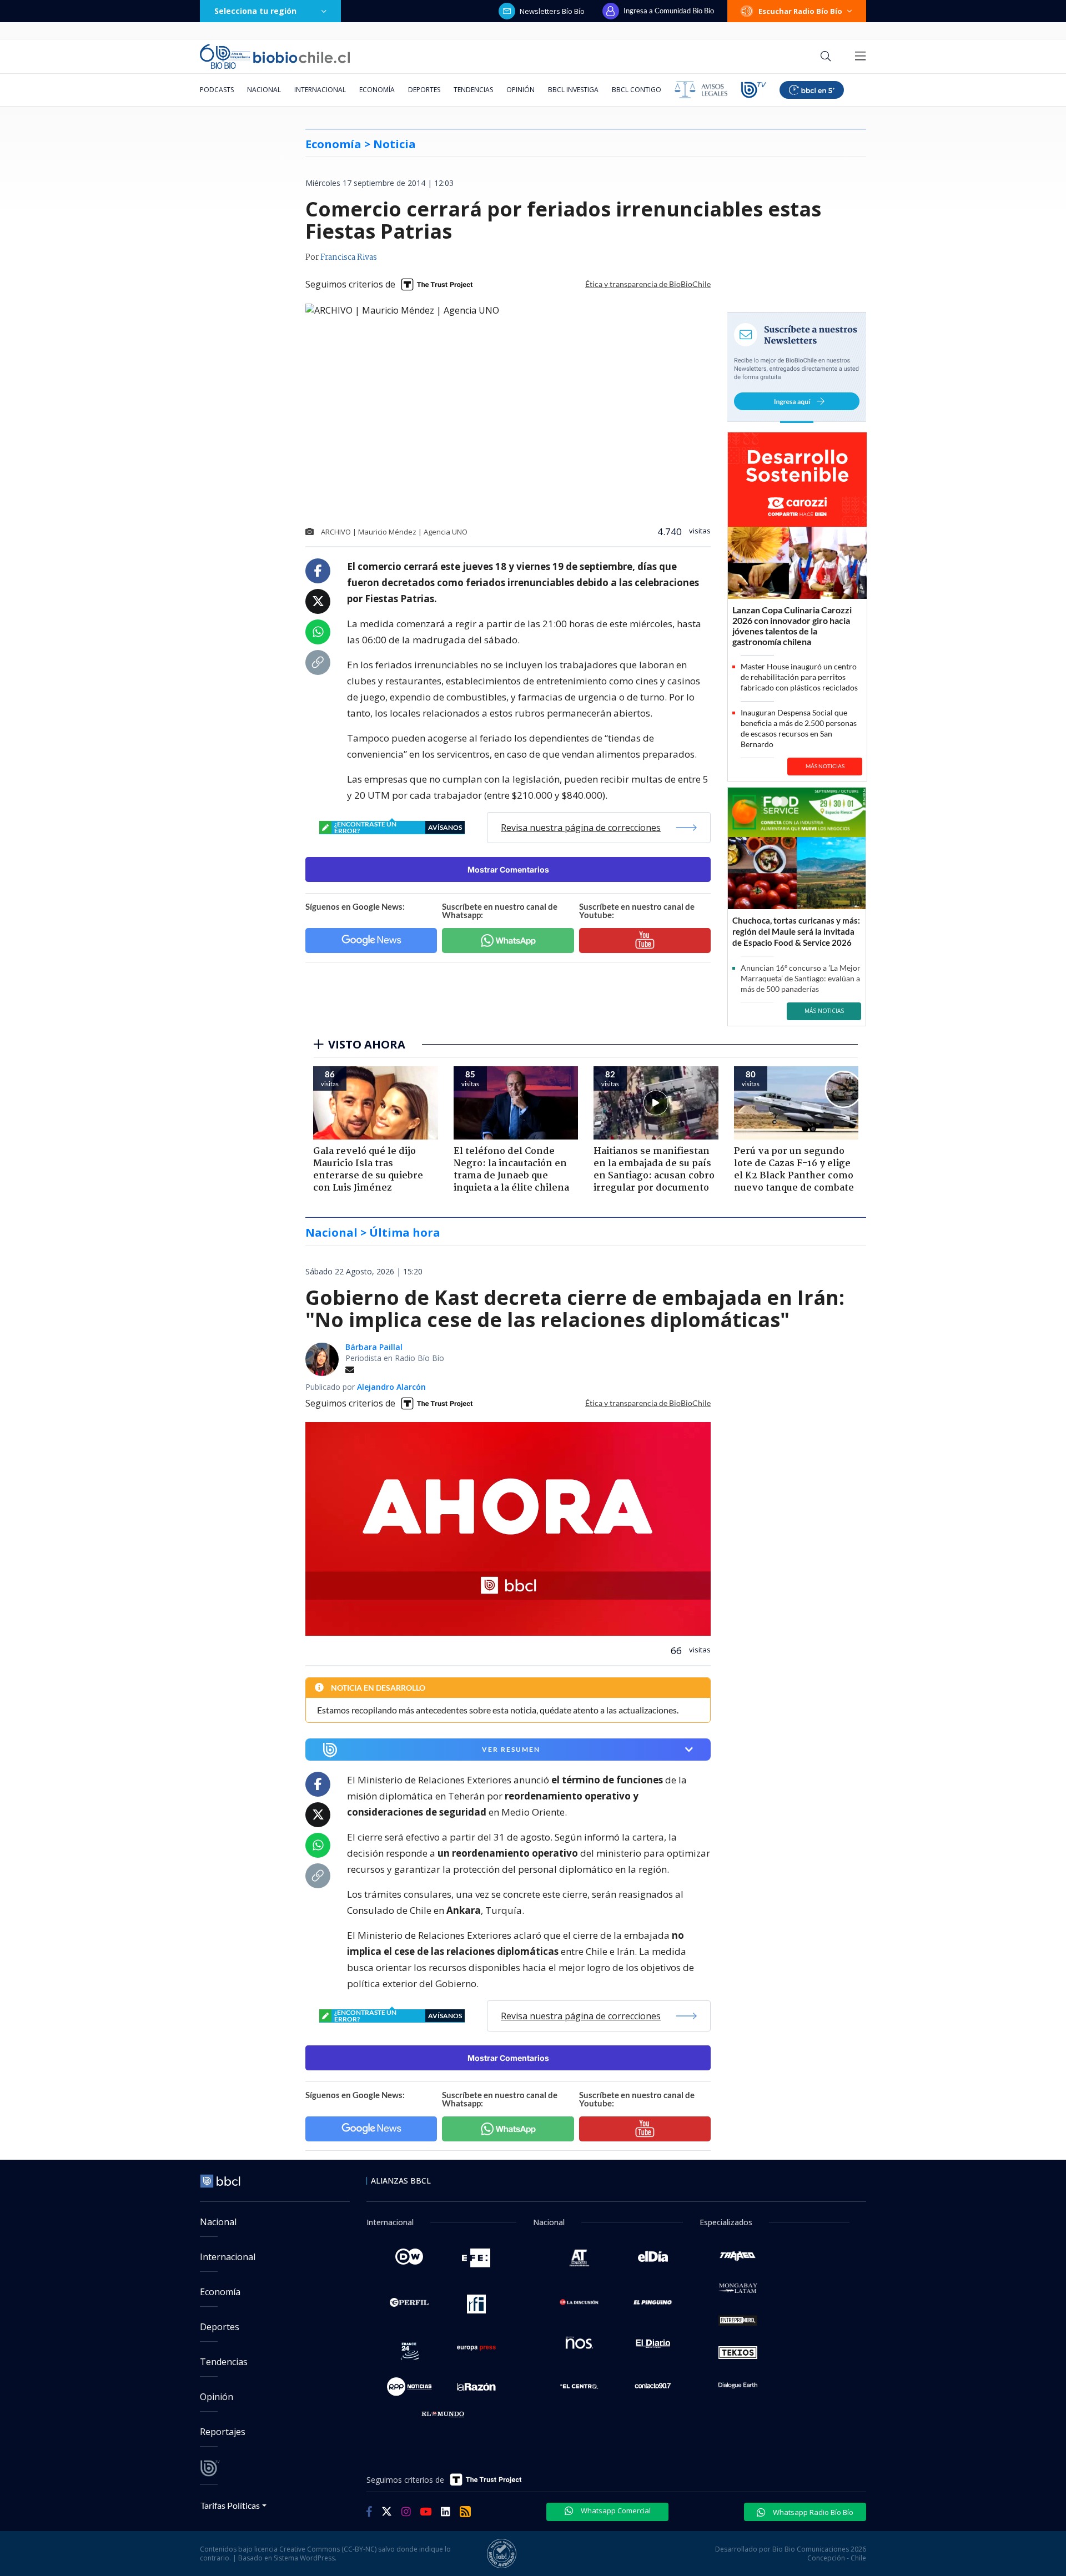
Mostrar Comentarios (508, 869)
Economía (377, 90)
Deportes (424, 90)
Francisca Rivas (349, 258)
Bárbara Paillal (374, 1347)
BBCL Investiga (573, 90)
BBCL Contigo (637, 90)
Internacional (320, 90)
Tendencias (473, 90)
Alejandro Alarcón (391, 1387)
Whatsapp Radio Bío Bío (812, 2512)
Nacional (264, 90)
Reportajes (223, 2432)
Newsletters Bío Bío (552, 11)
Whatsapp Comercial (615, 2511)
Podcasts (217, 90)
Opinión (521, 90)
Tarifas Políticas (230, 2505)
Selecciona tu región (255, 11)
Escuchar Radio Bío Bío (800, 11)
